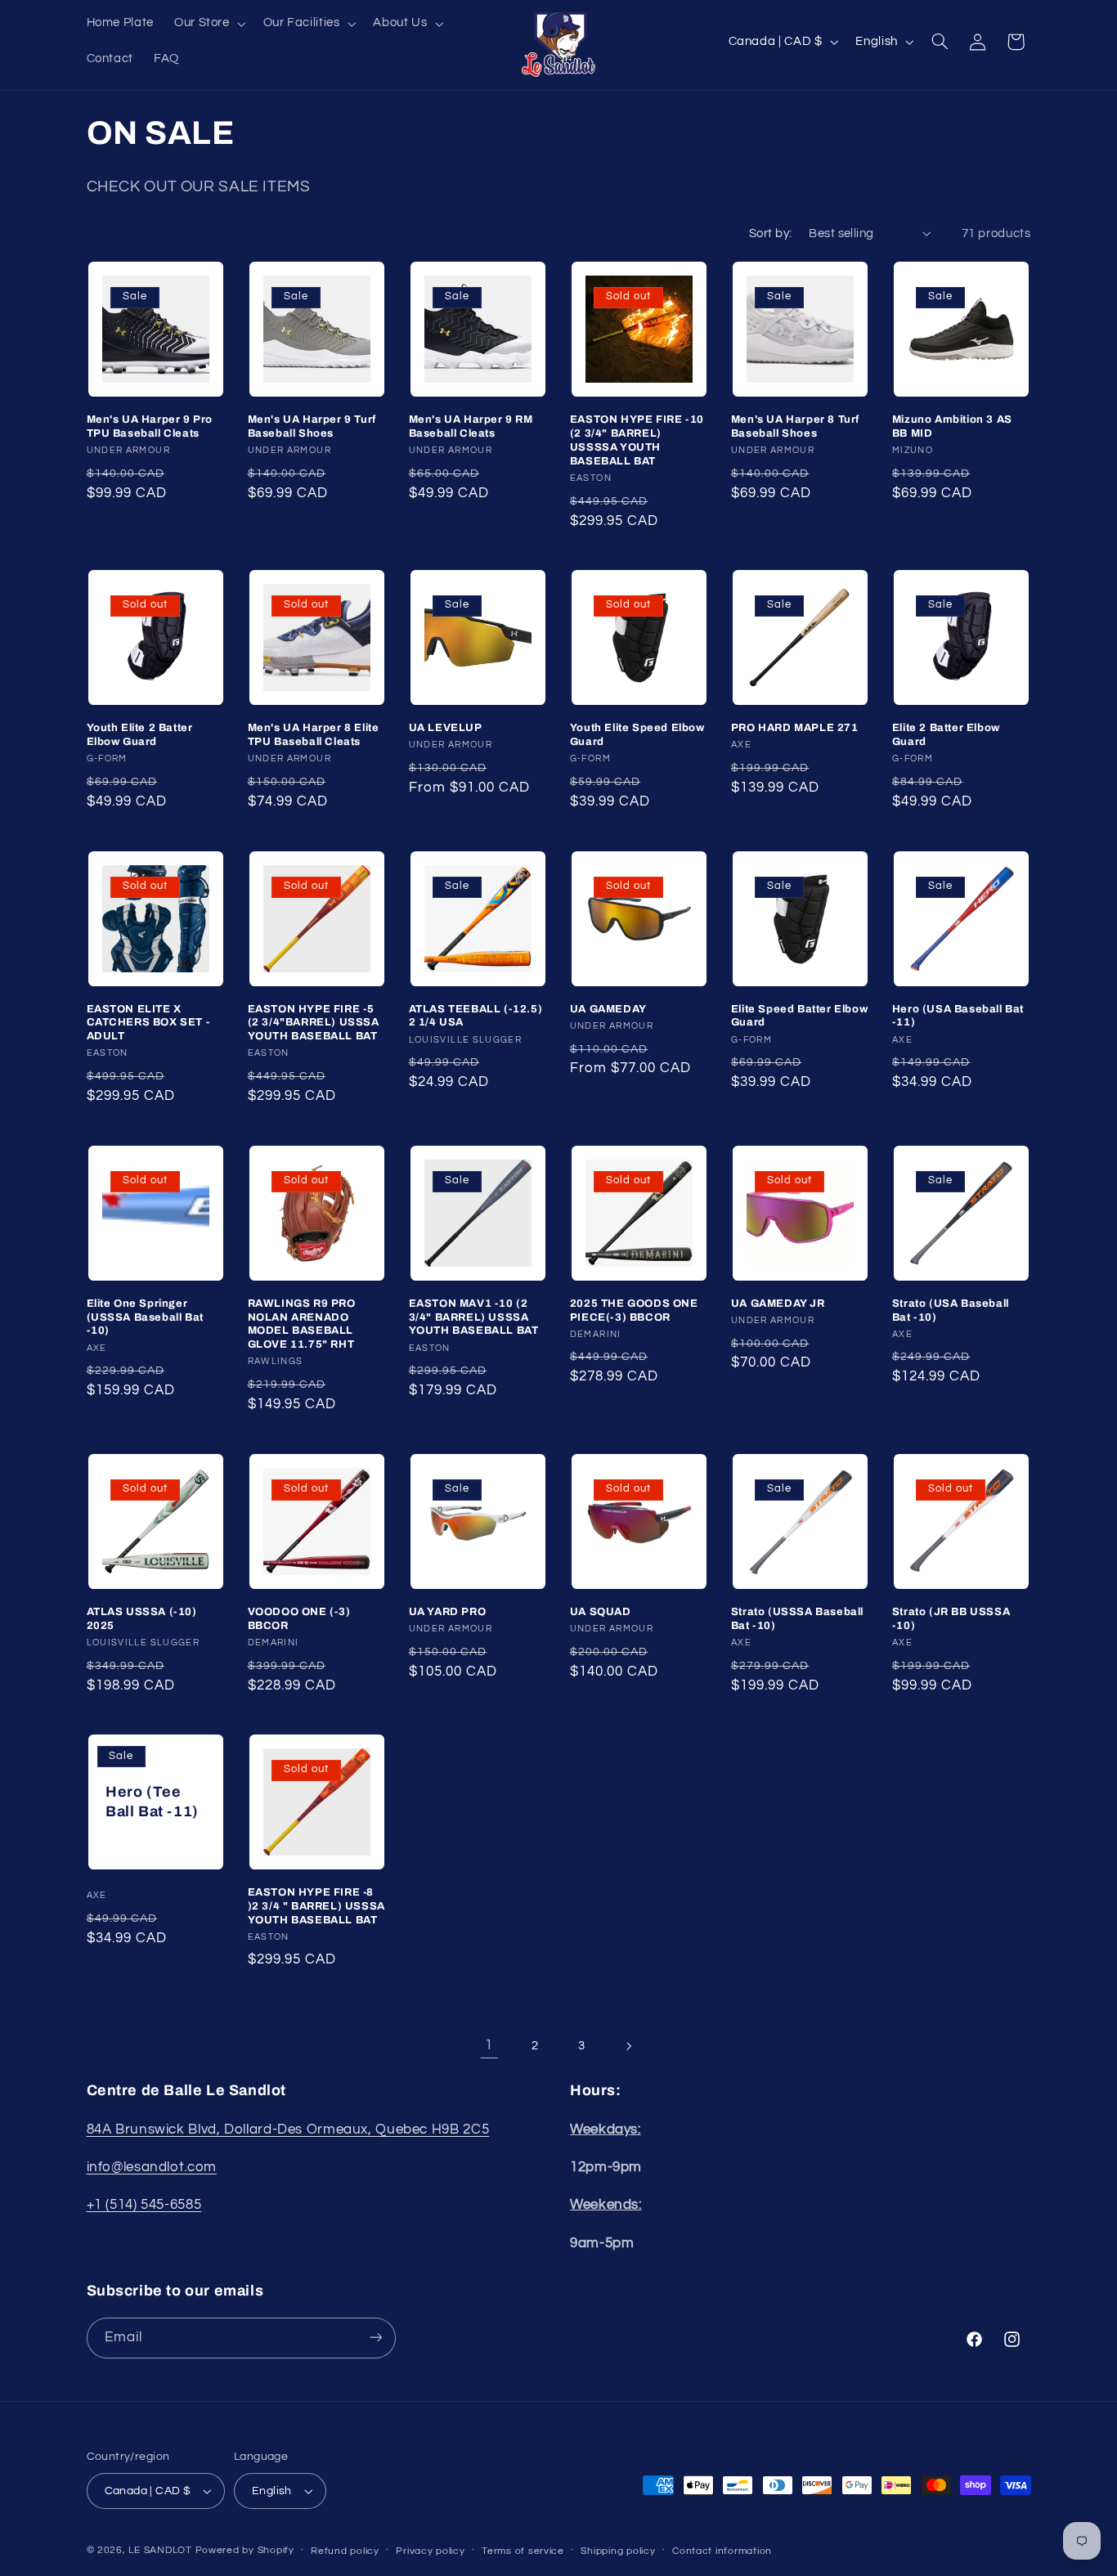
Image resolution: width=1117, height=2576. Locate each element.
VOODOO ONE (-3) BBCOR (299, 1619)
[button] (208, 24)
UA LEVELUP (446, 728)
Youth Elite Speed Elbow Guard (637, 735)
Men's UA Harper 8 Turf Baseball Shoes (795, 426)
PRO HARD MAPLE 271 (795, 728)
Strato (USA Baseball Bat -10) (951, 1310)
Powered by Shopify (245, 2550)
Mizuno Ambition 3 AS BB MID (952, 426)
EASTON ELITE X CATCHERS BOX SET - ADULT (148, 1023)
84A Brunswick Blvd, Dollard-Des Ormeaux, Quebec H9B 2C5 (288, 2129)
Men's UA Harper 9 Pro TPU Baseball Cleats (150, 426)
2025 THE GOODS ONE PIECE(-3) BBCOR (634, 1310)
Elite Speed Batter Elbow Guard (799, 1016)
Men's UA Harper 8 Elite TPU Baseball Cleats (314, 735)
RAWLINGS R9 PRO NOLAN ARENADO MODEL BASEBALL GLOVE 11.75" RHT (302, 1324)
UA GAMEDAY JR (778, 1304)
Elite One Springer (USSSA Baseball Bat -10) (145, 1317)
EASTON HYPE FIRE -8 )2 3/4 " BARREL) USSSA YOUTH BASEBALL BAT (316, 1906)
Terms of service (523, 2551)
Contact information (722, 2551)
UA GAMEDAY (608, 1009)
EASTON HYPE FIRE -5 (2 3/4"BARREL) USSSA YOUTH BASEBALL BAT (314, 1023)
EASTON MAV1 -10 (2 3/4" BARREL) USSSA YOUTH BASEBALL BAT (474, 1317)
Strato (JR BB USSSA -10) (951, 1619)
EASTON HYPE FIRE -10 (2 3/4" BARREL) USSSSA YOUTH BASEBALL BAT (637, 440)
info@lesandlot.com (152, 2167)
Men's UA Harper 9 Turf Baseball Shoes (312, 426)
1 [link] (489, 2045)
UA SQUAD (601, 1612)
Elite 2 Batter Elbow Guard (946, 735)
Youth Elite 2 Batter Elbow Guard (140, 735)
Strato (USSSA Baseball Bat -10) (797, 1619)
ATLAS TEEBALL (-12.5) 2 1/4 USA (476, 1016)
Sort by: (770, 233)
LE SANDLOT (160, 2550)
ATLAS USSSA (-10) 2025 (142, 1619)
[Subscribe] (375, 2338)
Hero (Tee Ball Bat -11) (152, 1801)
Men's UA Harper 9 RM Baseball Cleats (471, 426)
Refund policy (345, 2551)
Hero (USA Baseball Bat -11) (958, 1016)
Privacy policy (430, 2551)
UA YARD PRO (448, 1612)
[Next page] (628, 2046)
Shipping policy (618, 2551)
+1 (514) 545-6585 (144, 2205)
